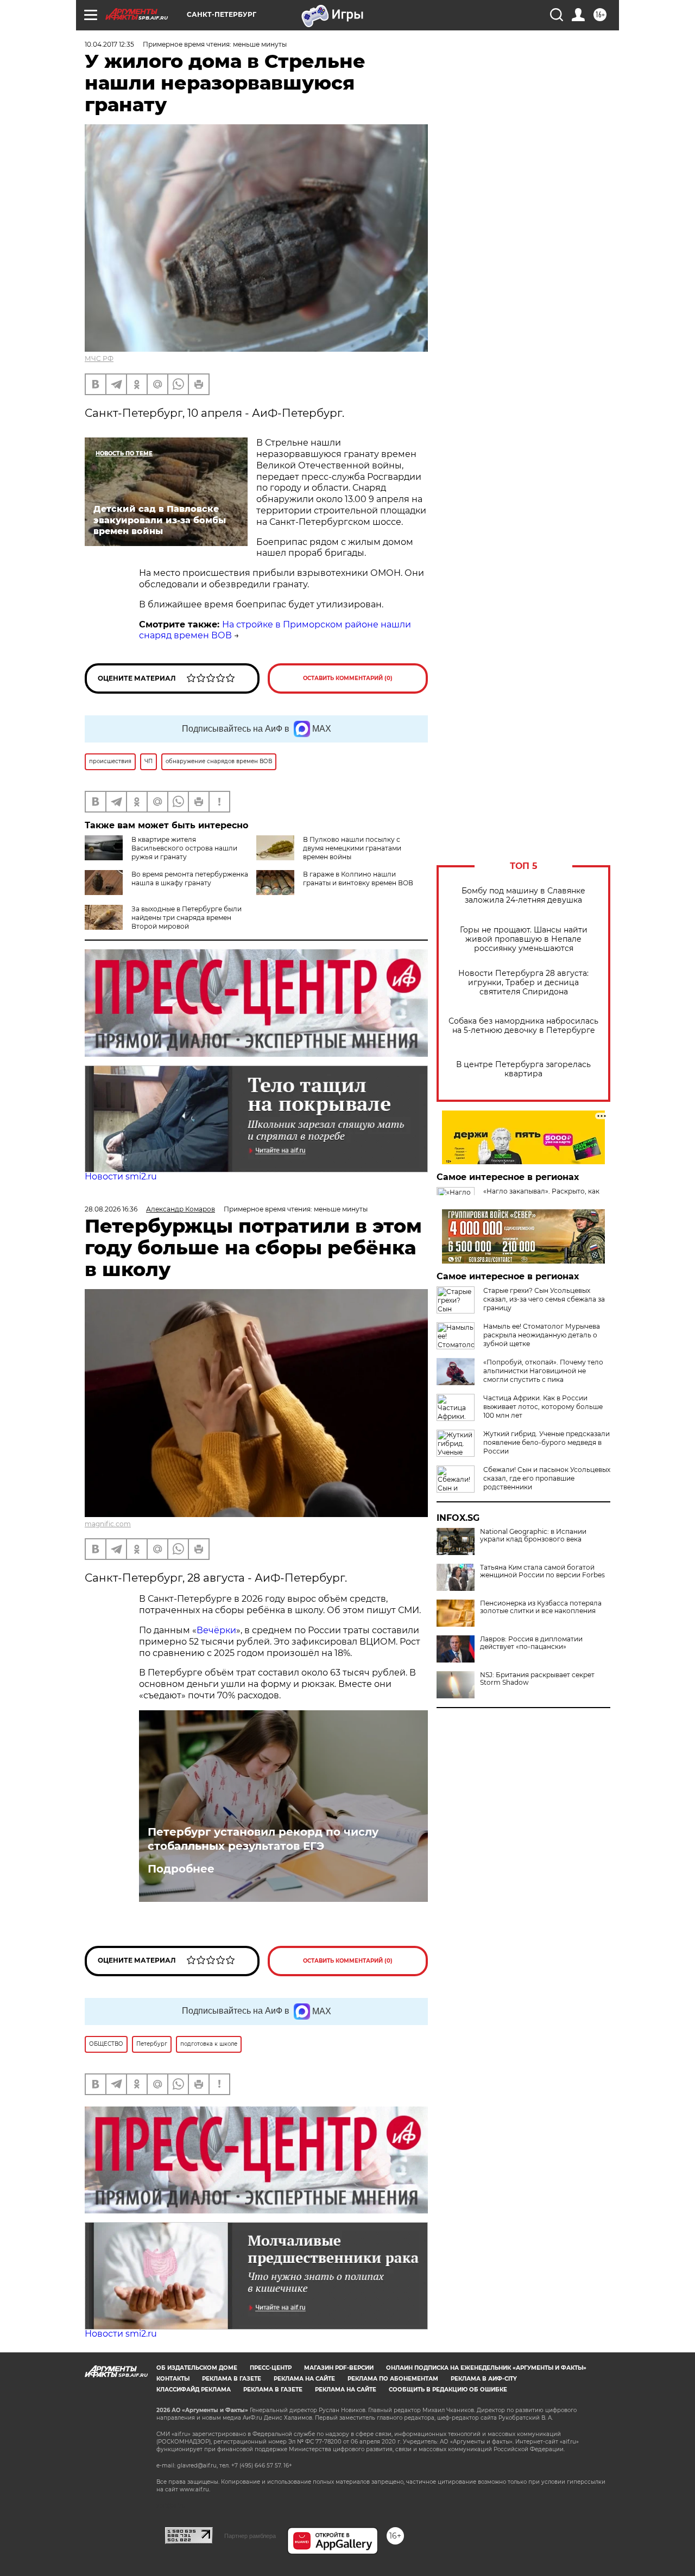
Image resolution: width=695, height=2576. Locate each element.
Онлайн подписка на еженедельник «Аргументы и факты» (486, 2368)
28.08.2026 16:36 (111, 1209)
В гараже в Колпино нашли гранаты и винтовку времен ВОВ (358, 878)
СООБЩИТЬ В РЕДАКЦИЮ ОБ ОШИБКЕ (448, 2390)
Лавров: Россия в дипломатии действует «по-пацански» (531, 1643)
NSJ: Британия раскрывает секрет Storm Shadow (537, 1679)
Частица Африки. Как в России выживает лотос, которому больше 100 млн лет (543, 1407)
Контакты (173, 2379)
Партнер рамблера (250, 2536)
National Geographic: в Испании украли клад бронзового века (533, 1536)
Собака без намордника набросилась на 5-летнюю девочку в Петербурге (523, 1026)
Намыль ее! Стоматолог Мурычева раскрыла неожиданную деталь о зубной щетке (542, 1335)
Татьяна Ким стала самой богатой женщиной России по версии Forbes (542, 1571)
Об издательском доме (197, 2368)
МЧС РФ (99, 359)
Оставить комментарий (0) (348, 678)
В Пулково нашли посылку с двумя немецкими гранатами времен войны (352, 848)
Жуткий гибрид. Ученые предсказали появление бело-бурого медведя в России (546, 1442)
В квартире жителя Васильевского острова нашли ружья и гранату (184, 848)
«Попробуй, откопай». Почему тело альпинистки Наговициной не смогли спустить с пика (543, 1371)
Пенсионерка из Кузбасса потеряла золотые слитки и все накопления (541, 1607)
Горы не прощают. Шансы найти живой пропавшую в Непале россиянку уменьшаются (524, 939)
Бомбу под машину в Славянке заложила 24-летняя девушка (523, 896)
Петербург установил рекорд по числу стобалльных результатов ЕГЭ (263, 1839)
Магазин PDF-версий (339, 2368)
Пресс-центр (271, 2368)
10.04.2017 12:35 (109, 44)
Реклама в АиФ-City (484, 2379)
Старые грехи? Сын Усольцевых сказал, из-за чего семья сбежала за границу (544, 1299)
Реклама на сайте (304, 2379)
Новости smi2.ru (121, 1176)
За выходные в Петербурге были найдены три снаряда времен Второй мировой (187, 918)
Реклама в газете (232, 2379)
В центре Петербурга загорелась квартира (523, 1069)
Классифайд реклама (194, 2390)
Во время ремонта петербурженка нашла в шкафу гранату (190, 878)
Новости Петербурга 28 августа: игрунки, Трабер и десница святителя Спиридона (523, 983)
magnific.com (108, 1524)
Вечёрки (216, 1630)
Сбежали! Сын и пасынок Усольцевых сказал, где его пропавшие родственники (547, 1478)
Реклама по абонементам (393, 2379)
